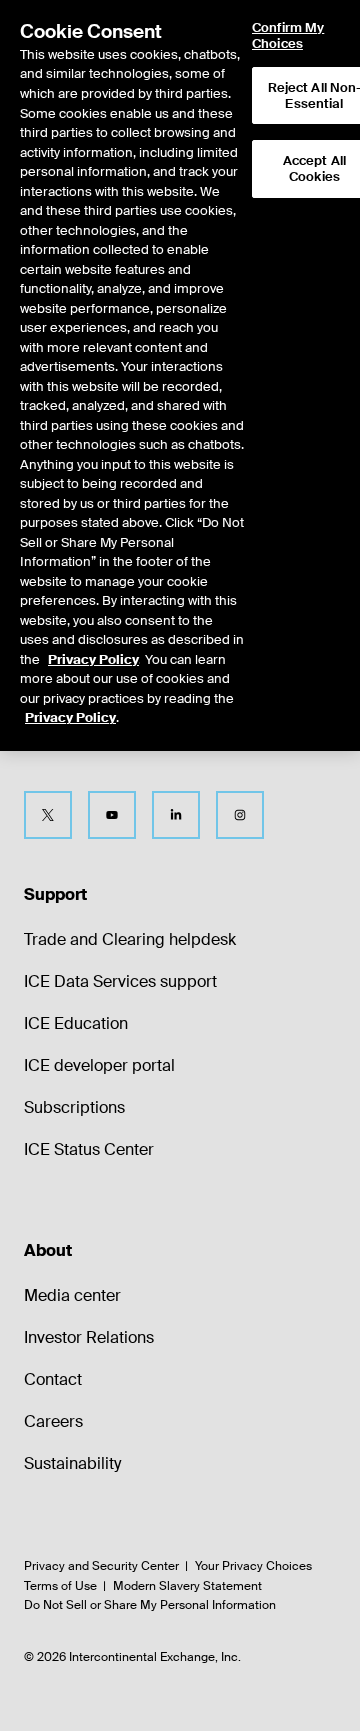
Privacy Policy (93, 659)
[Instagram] (240, 815)
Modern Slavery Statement (187, 1586)
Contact (53, 1379)
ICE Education (76, 1023)
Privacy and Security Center (101, 1566)
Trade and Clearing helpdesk (130, 939)
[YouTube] (112, 815)
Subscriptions (74, 1107)
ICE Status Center (89, 1149)
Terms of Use (60, 1586)
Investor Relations (89, 1337)
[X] (48, 815)
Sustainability (72, 1463)
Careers (53, 1421)
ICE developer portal (99, 1065)
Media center (72, 1295)
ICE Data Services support (120, 981)
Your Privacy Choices (253, 1566)
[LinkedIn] (176, 815)
